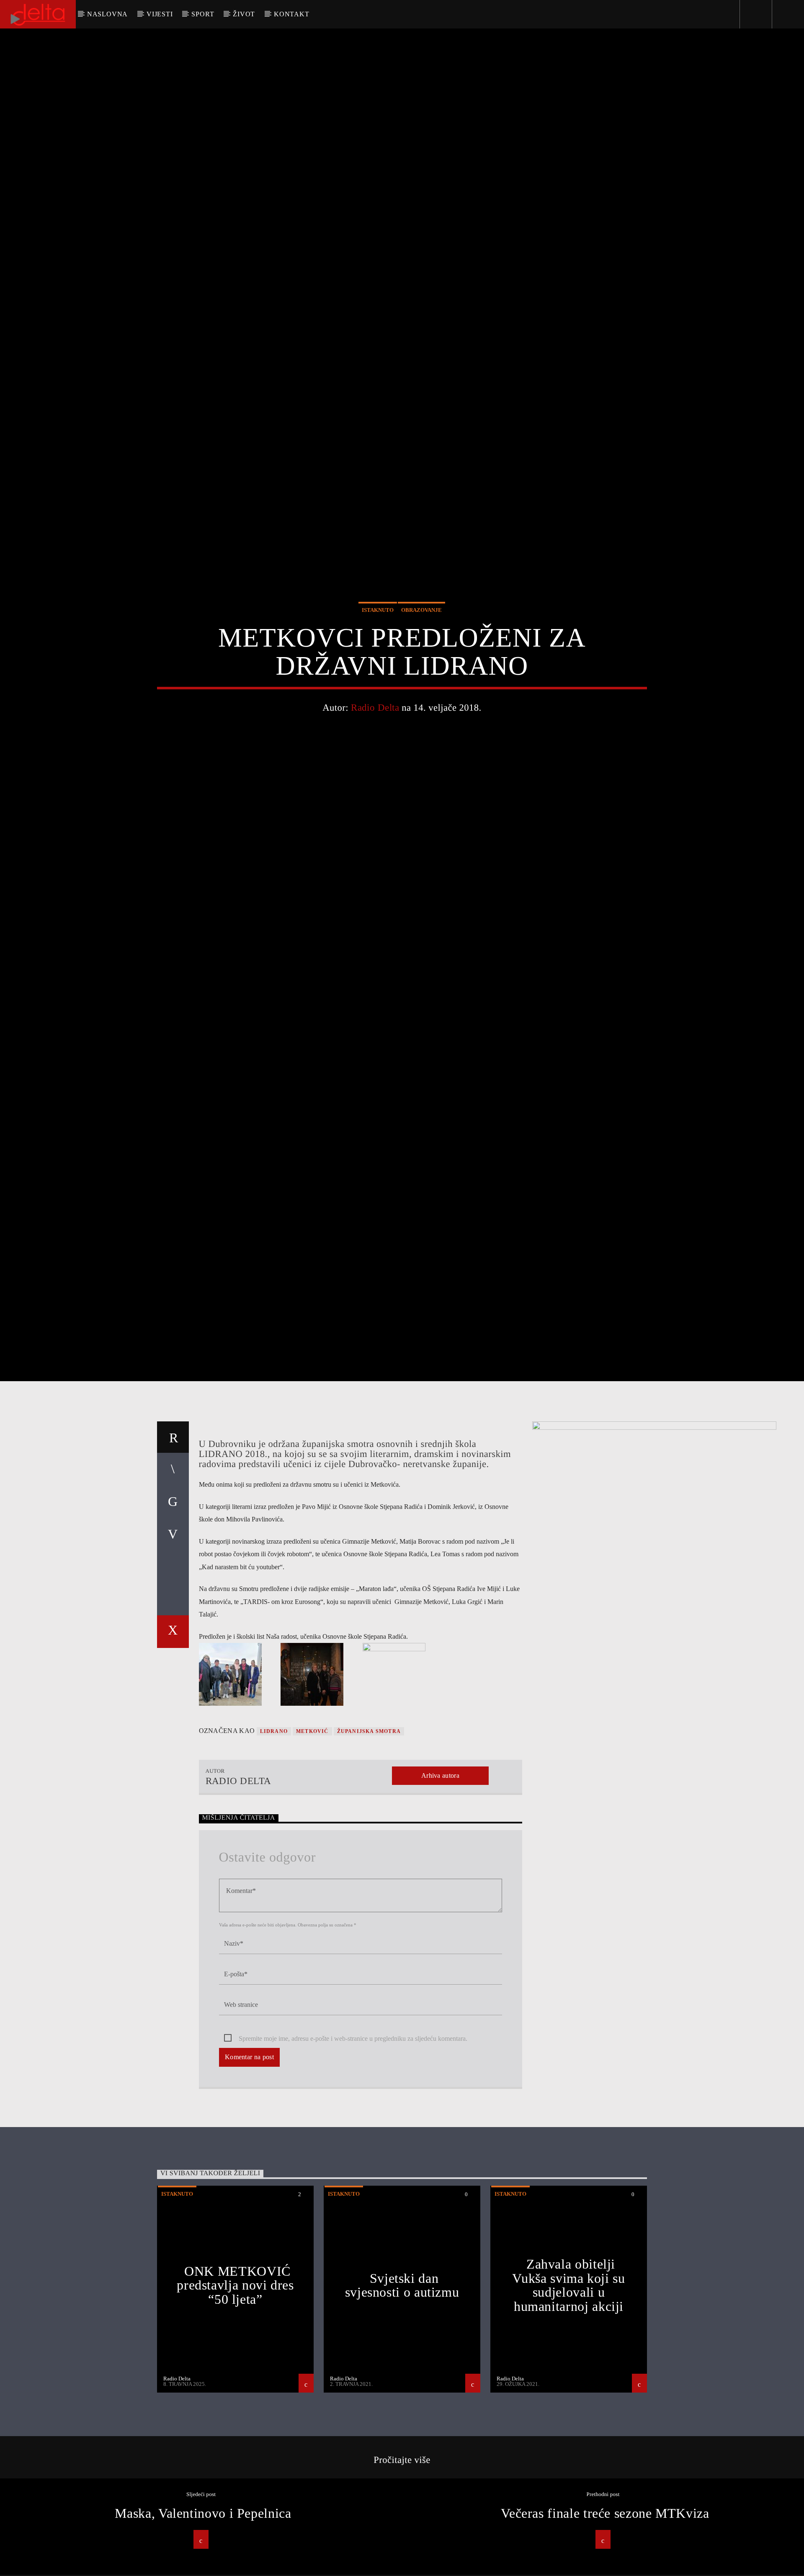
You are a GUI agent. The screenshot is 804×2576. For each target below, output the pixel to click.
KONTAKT (292, 14)
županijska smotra (369, 1829)
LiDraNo (274, 1829)
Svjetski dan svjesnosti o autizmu (402, 2383)
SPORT (203, 14)
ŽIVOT (244, 14)
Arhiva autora (440, 1873)
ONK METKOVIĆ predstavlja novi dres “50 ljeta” (235, 2382)
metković (312, 1829)
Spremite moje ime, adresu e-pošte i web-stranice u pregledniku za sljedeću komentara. (353, 2136)
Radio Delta (375, 752)
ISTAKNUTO (378, 655)
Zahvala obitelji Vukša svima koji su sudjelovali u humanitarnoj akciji (568, 2383)
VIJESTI (160, 14)
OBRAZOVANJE (421, 655)
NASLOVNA (107, 14)
